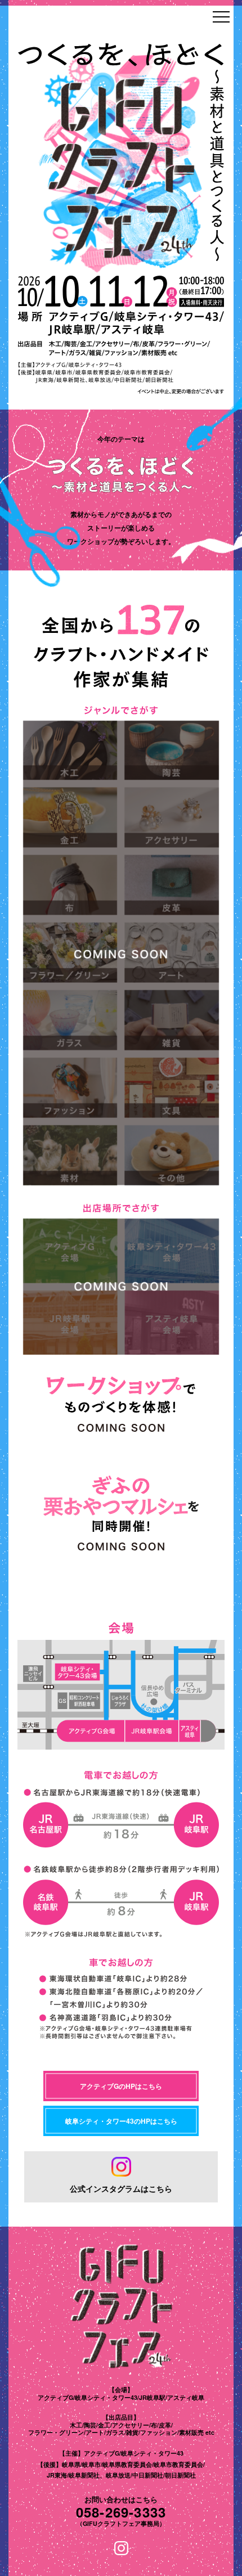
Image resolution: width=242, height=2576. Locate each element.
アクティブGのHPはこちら (121, 2086)
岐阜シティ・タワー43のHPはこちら (121, 2121)
